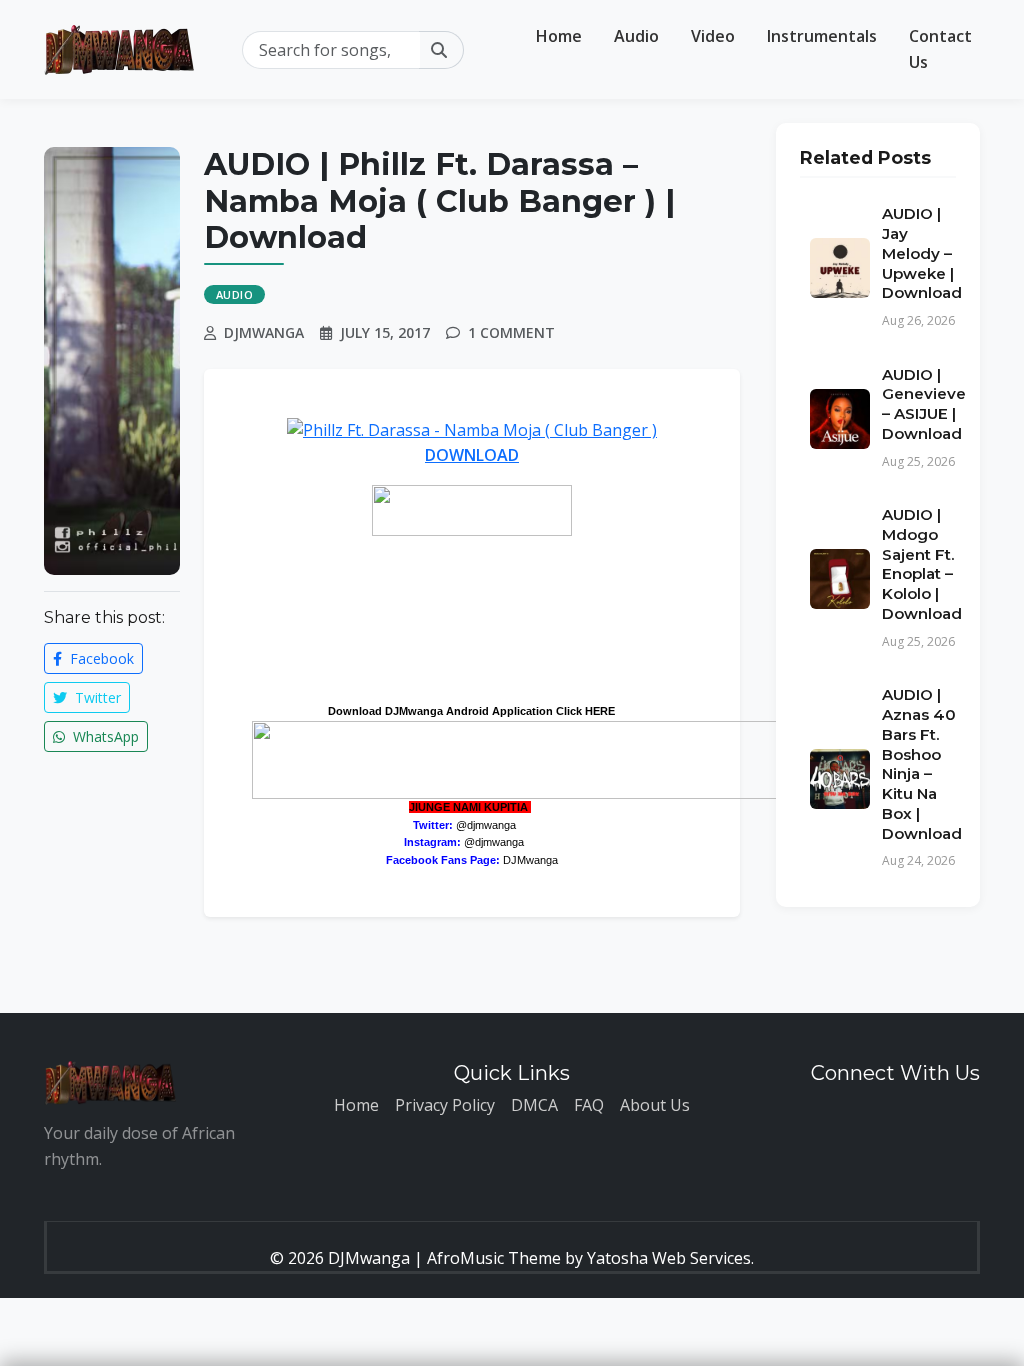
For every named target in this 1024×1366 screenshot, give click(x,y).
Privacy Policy (445, 1105)
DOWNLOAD (472, 455)
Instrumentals (822, 36)
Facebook (100, 658)
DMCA (534, 1105)
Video (713, 36)
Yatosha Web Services (669, 1258)
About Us (655, 1105)
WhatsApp (104, 736)
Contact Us (940, 49)
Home (559, 36)
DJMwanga (530, 860)
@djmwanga (486, 825)
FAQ (589, 1105)
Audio (636, 36)
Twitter (96, 697)
